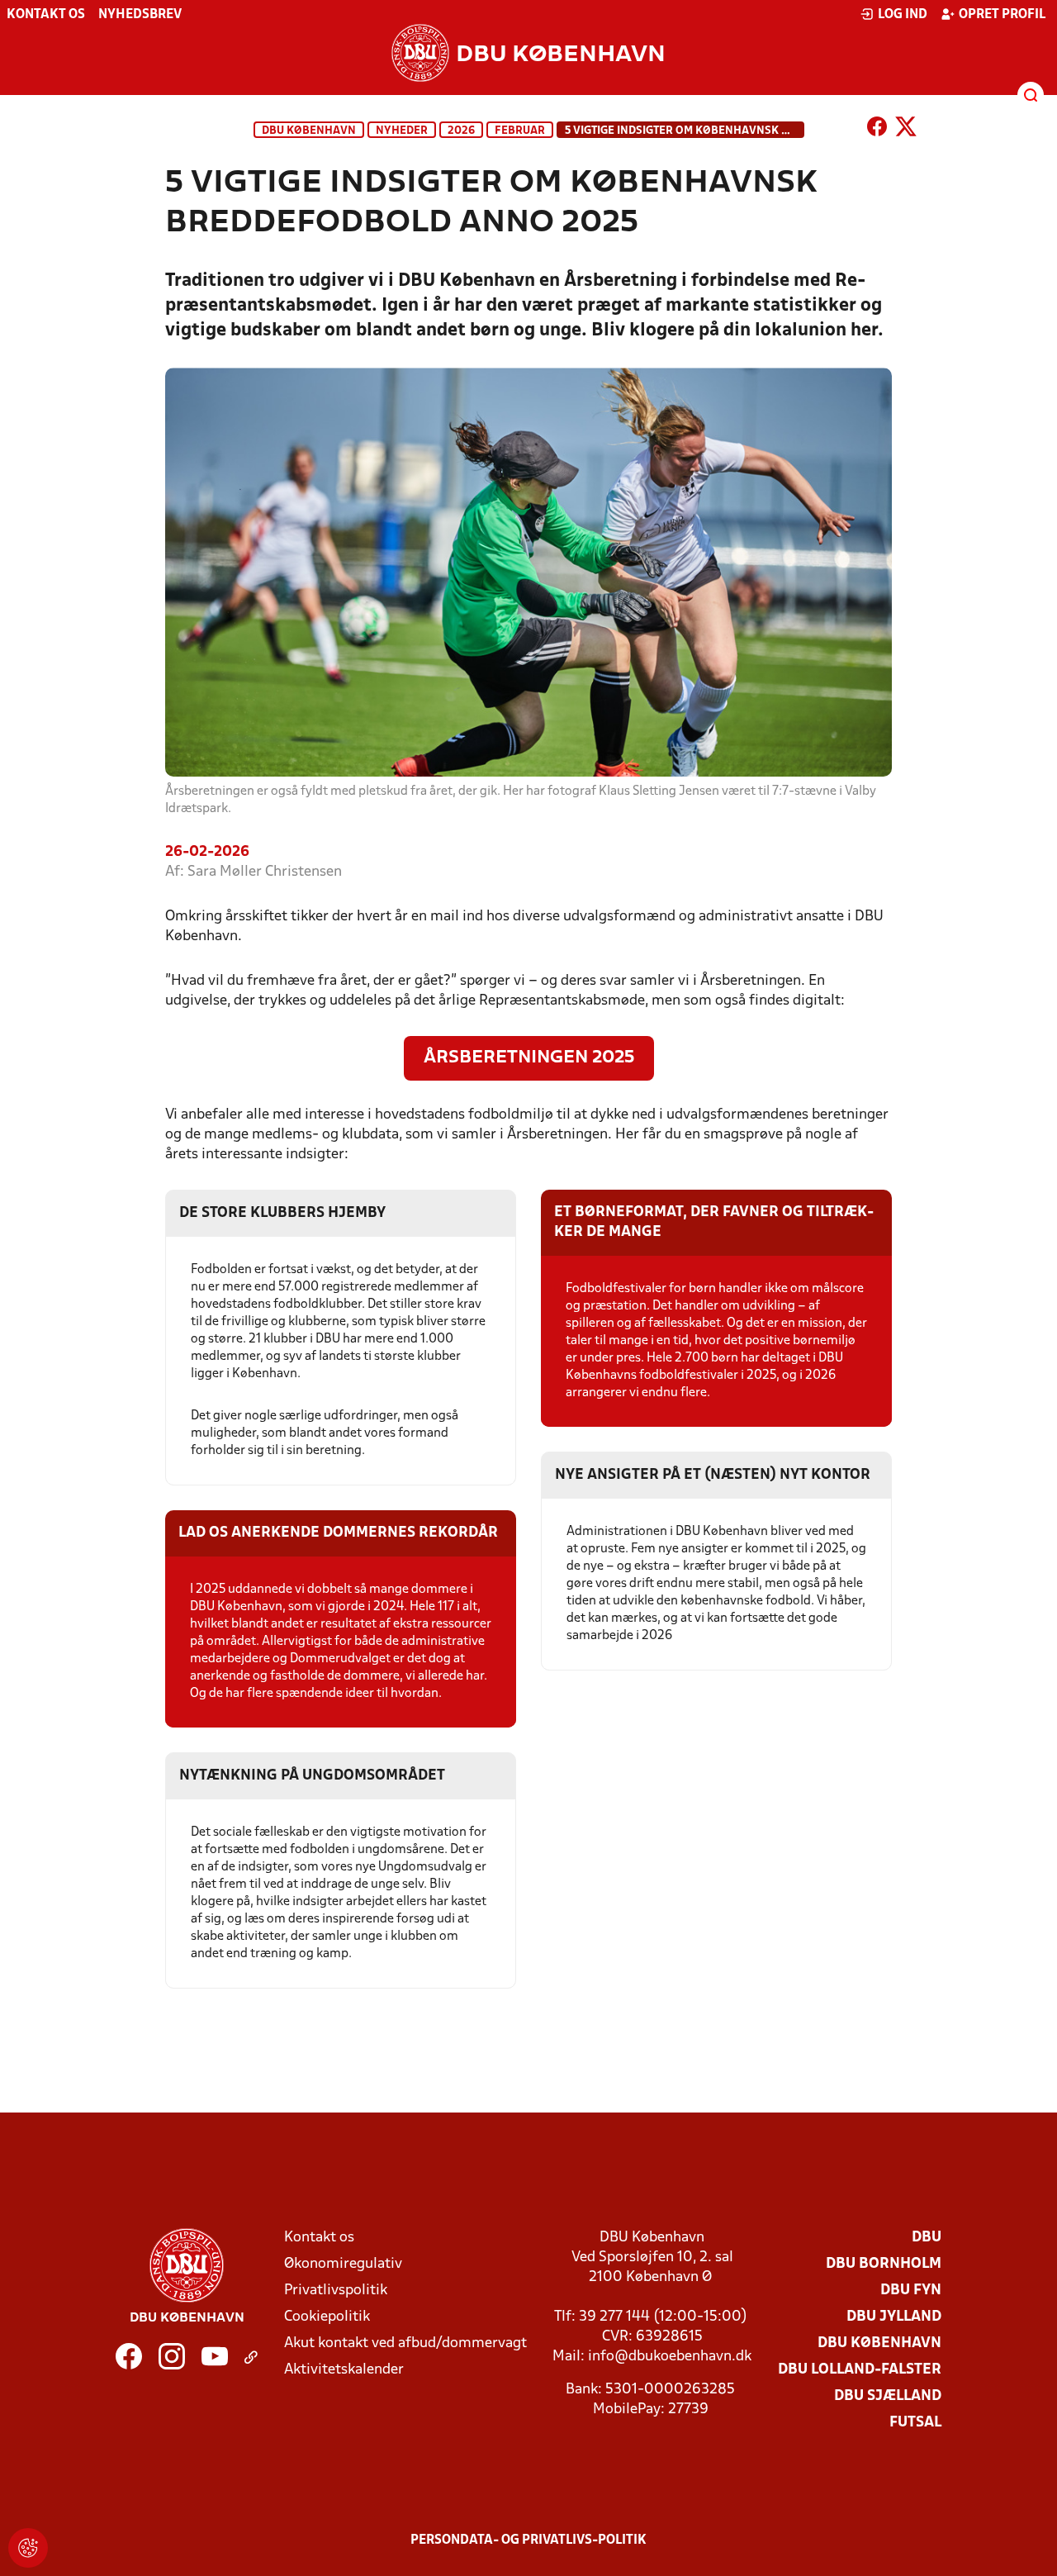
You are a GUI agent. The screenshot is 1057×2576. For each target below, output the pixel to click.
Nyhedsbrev (140, 15)
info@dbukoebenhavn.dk (670, 2357)
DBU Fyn (911, 2291)
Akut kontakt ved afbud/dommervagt (405, 2343)
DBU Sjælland (888, 2396)
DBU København (309, 131)
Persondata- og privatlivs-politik (528, 2540)
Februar (520, 131)
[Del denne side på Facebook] (877, 130)
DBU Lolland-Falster (860, 2370)
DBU (927, 2238)
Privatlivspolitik (336, 2291)
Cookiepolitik (327, 2317)
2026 (461, 131)
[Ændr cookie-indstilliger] (28, 2548)
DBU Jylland (894, 2317)
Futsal (915, 2423)
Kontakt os (46, 15)
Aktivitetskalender (344, 2370)
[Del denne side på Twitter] (906, 130)
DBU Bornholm (884, 2264)
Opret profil (1002, 15)
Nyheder (402, 131)
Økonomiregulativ (343, 2264)
